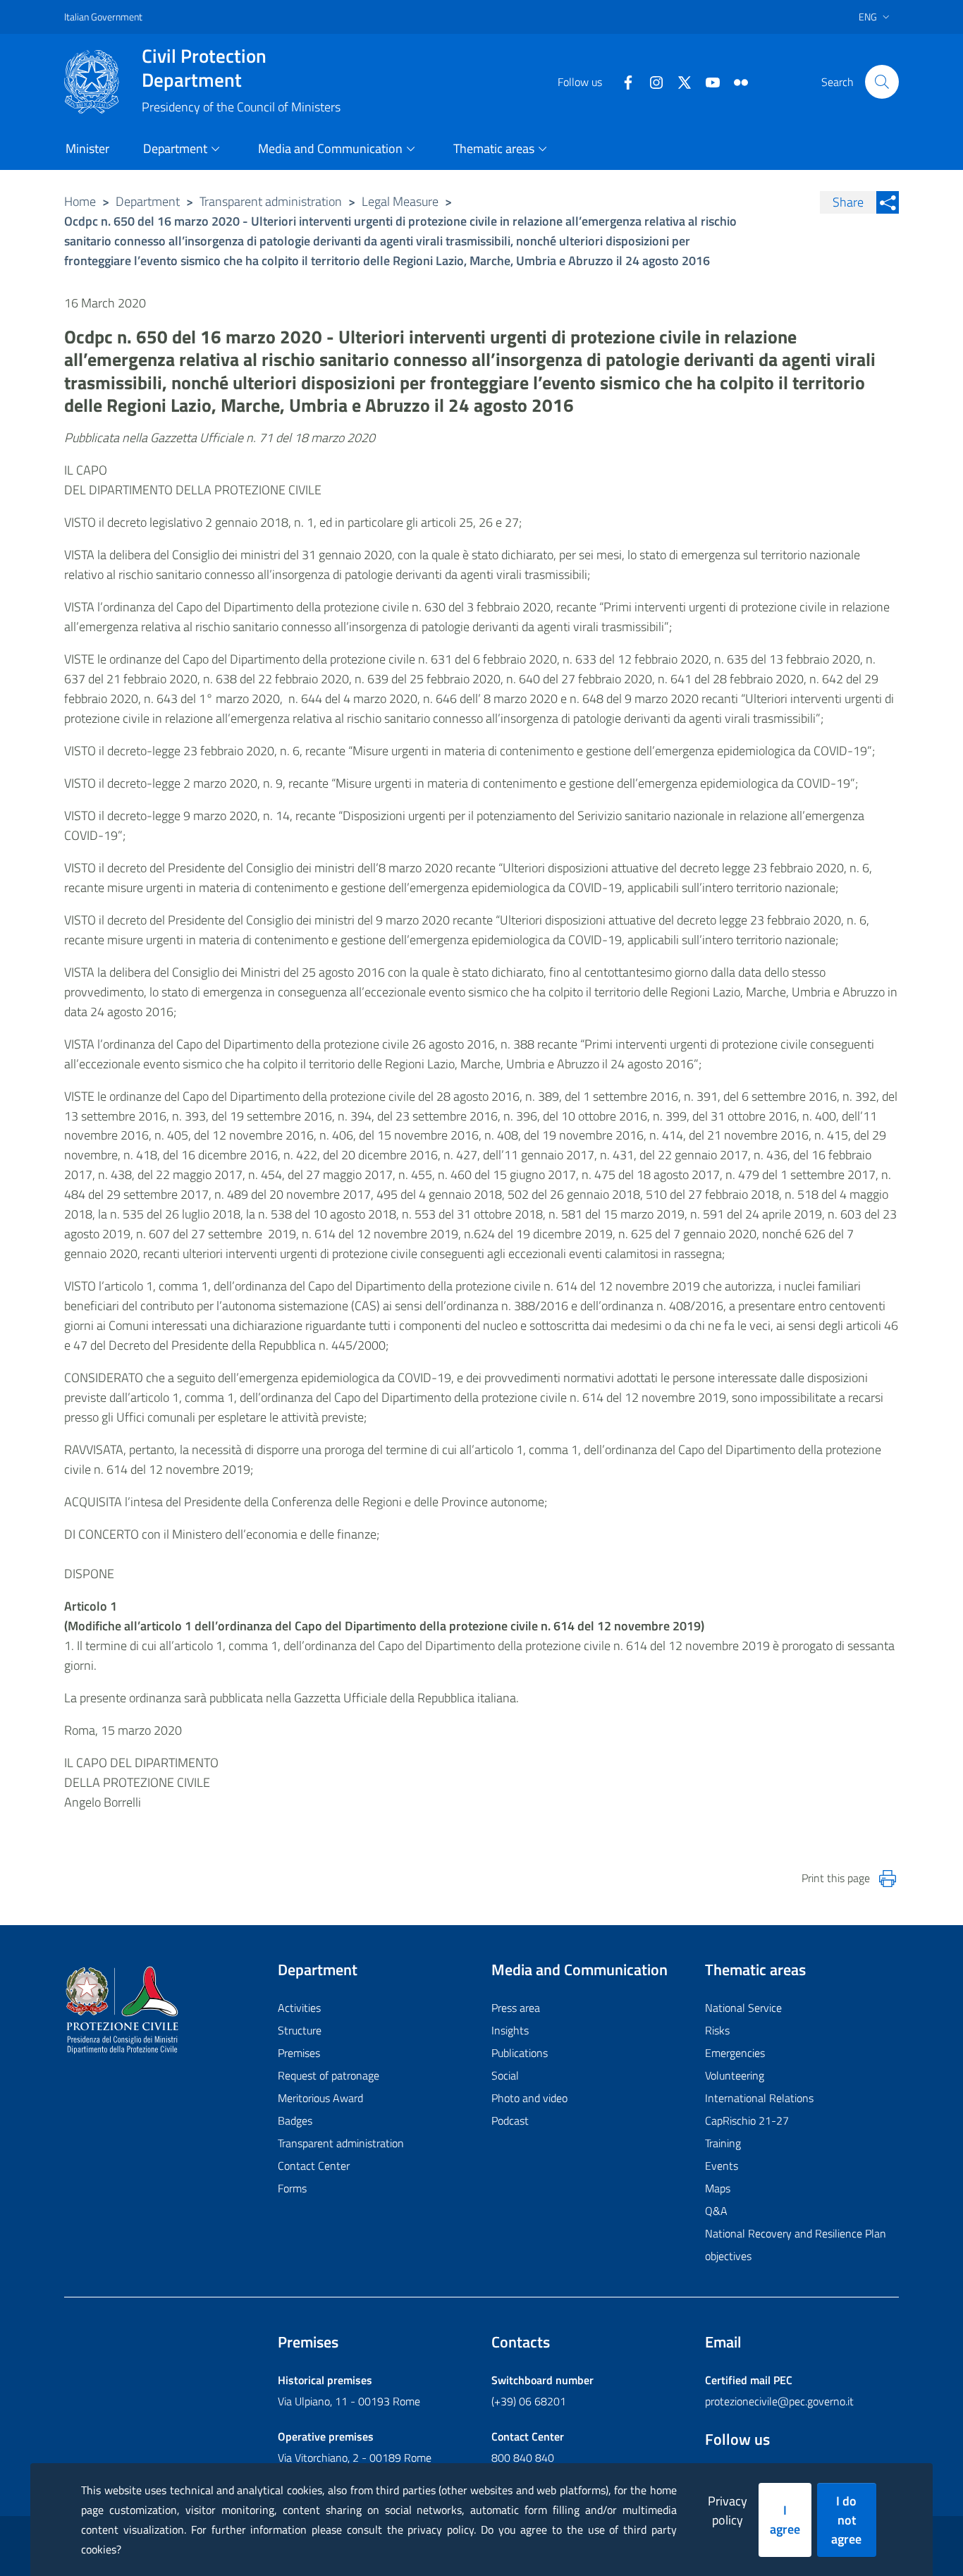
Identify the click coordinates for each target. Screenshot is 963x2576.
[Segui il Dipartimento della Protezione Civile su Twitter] (679, 81)
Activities (299, 2008)
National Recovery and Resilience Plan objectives (796, 2245)
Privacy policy (728, 2510)
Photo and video (529, 2098)
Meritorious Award (320, 2098)
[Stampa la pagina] (888, 1879)
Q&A (716, 2211)
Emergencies (735, 2053)
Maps (718, 2188)
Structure (300, 2030)
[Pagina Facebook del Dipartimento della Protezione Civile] (622, 81)
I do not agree (846, 2520)
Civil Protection (204, 68)
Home (80, 201)
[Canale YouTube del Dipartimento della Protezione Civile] (707, 81)
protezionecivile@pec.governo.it (779, 2401)
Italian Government (103, 17)
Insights (510, 2030)
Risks (717, 2030)
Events (722, 2166)
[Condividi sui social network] (888, 202)
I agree (785, 2520)
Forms (292, 2188)
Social (505, 2075)
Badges (295, 2120)
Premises (299, 2053)
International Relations (759, 2098)
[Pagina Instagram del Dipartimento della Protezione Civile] (651, 81)
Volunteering (735, 2075)
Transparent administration (271, 201)
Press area (516, 2008)
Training (723, 2143)
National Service (743, 2008)
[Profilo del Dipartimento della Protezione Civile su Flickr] (735, 81)
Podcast (510, 2120)
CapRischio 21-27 (747, 2120)
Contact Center (314, 2166)
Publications (520, 2053)
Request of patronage (329, 2075)
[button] (882, 82)
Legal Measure (400, 201)
